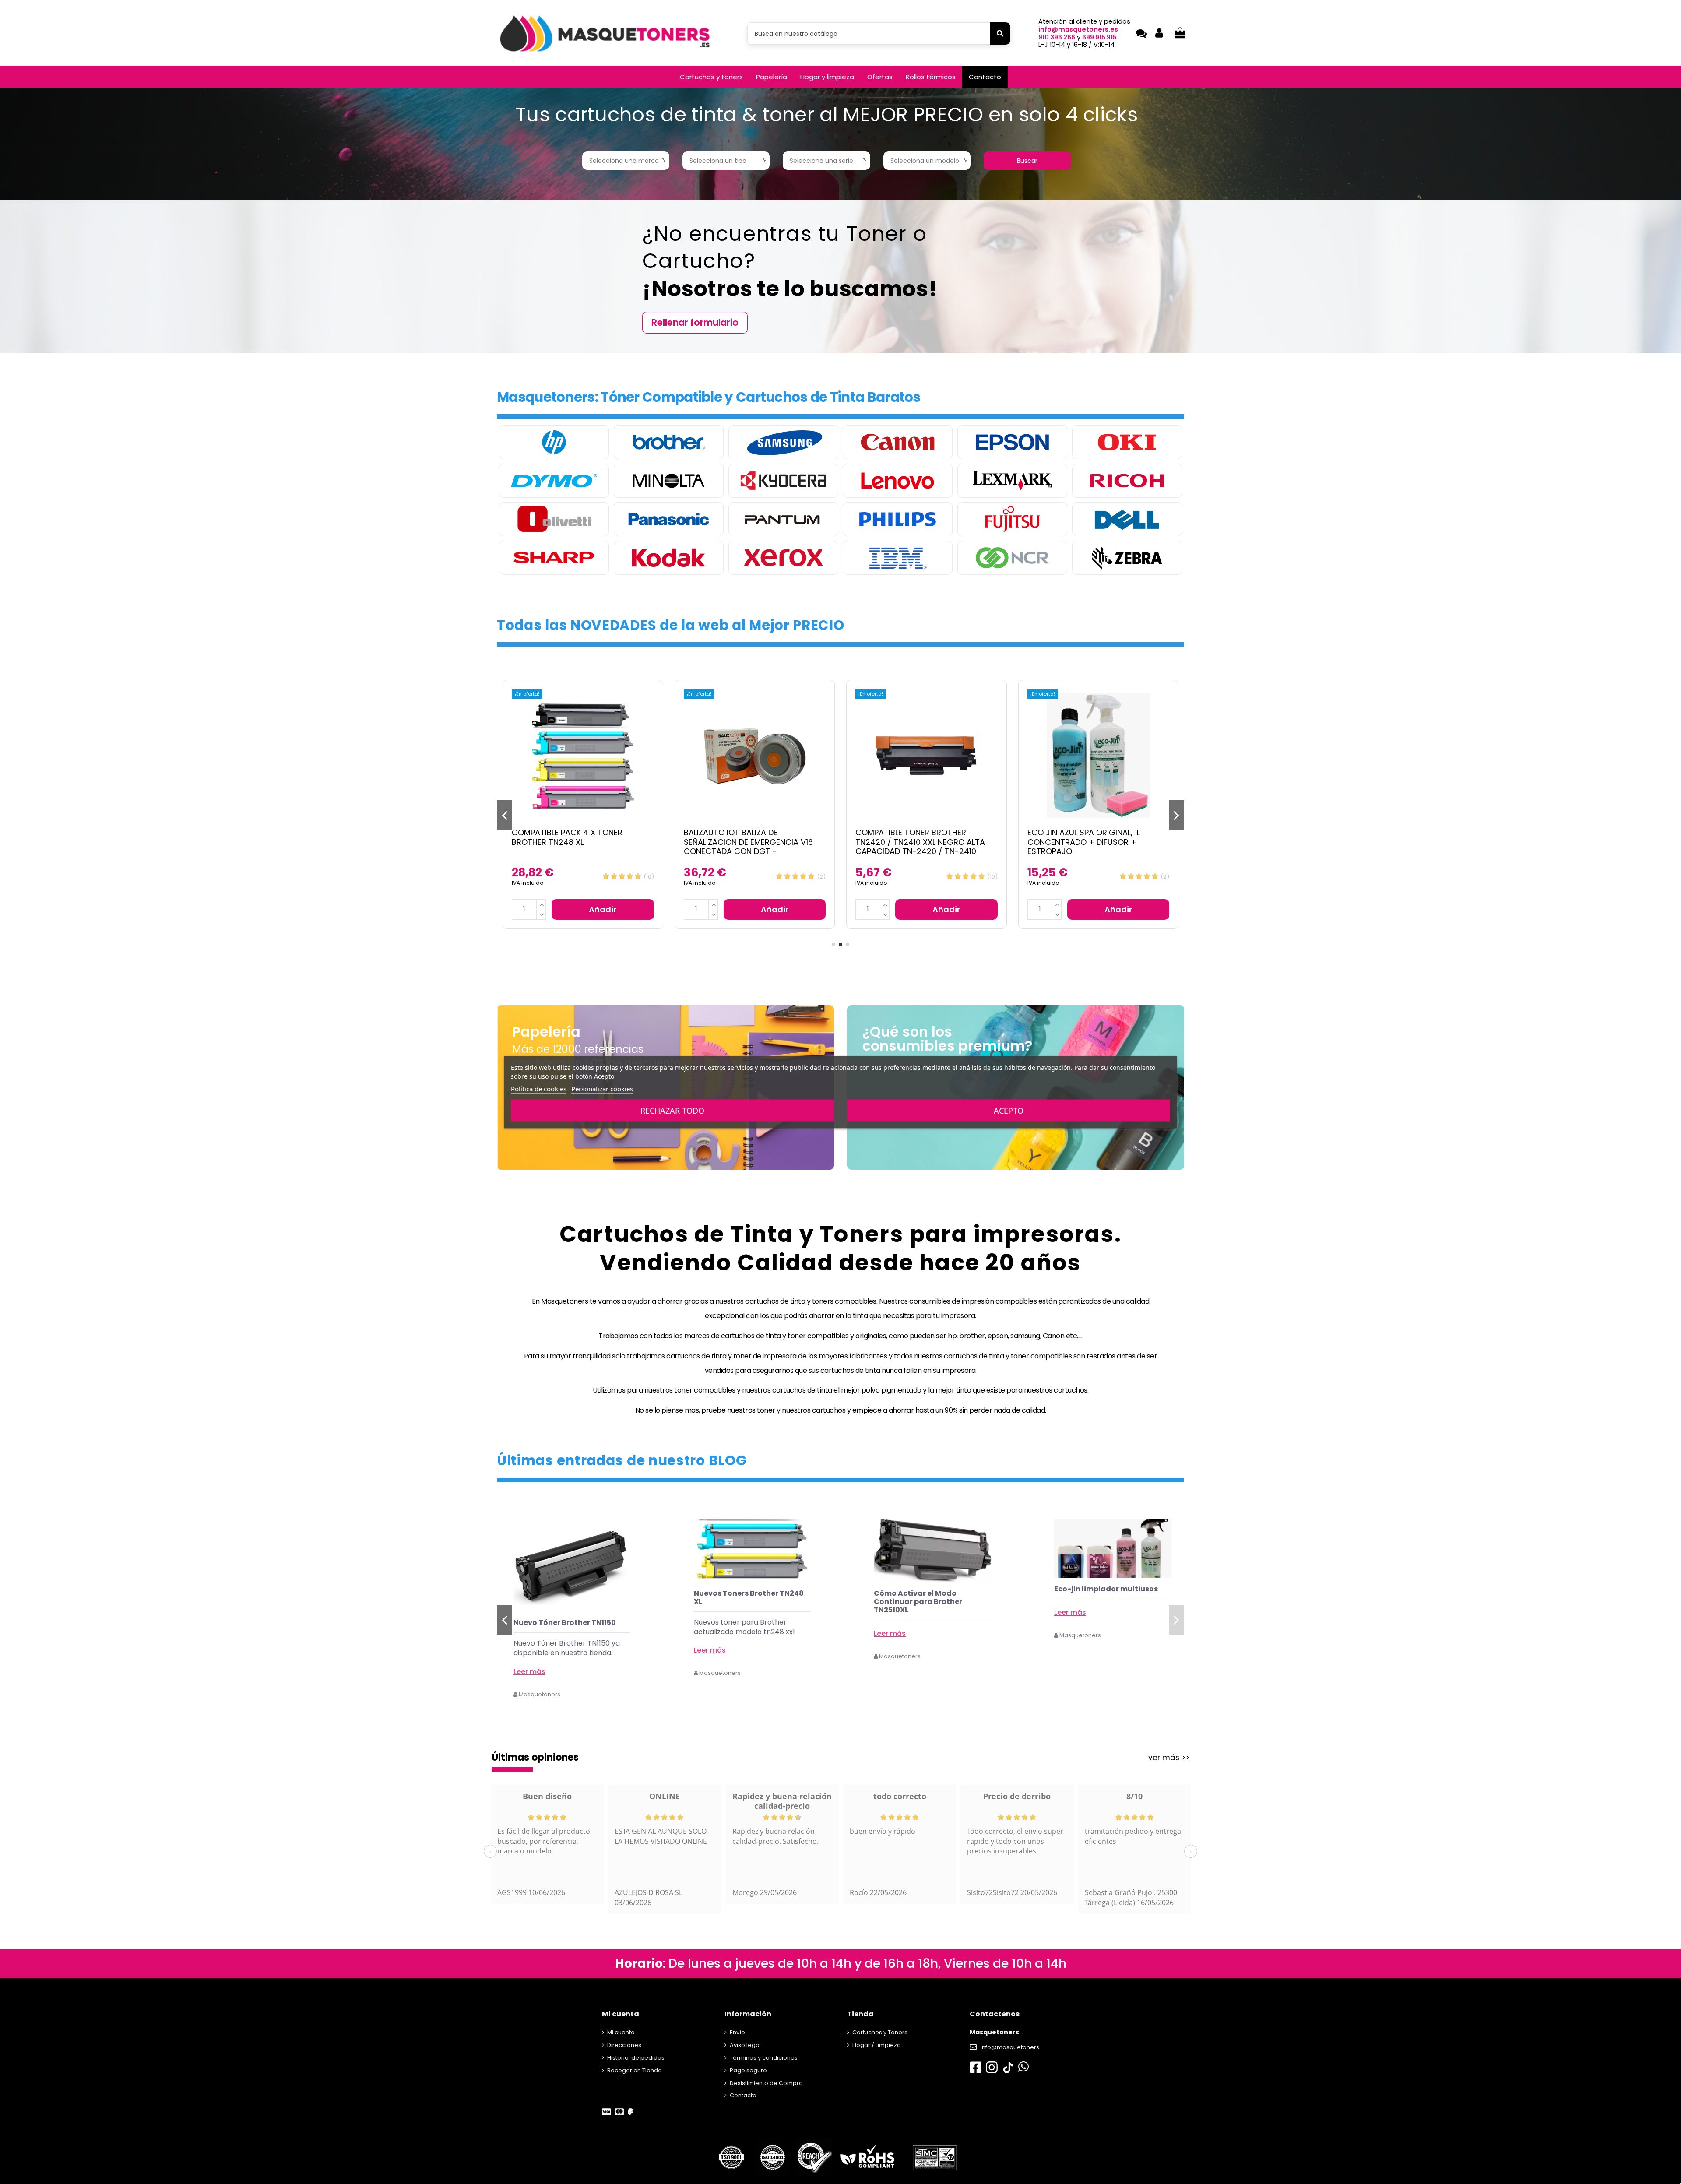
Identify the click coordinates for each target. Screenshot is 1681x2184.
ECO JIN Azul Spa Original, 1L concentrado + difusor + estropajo (912, 842)
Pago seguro (748, 2070)
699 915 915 (1099, 37)
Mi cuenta (621, 2032)
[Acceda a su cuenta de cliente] (1159, 33)
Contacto (743, 2095)
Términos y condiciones (764, 2058)
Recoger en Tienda (635, 2070)
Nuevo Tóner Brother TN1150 (745, 1623)
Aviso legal (745, 2045)
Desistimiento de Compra (766, 2083)
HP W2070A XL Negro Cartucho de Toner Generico (570, 1627)
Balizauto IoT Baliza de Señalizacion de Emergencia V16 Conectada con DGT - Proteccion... (576, 847)
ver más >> (1169, 1758)
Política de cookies (539, 1088)
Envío (737, 2032)
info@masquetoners (1010, 2047)
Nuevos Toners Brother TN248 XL (929, 1597)
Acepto (1009, 1110)
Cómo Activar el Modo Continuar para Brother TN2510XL (1098, 1602)
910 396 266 (1057, 37)
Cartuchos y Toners (880, 2032)
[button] (711, 77)
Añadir (603, 909)
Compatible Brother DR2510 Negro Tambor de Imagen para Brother (1098, 837)
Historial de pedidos (636, 2058)
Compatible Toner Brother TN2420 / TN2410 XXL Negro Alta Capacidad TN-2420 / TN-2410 (749, 842)
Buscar (1027, 161)
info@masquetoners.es (1078, 29)
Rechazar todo (672, 1110)
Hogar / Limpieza (877, 2045)
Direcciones (624, 2045)
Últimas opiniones (535, 1757)
